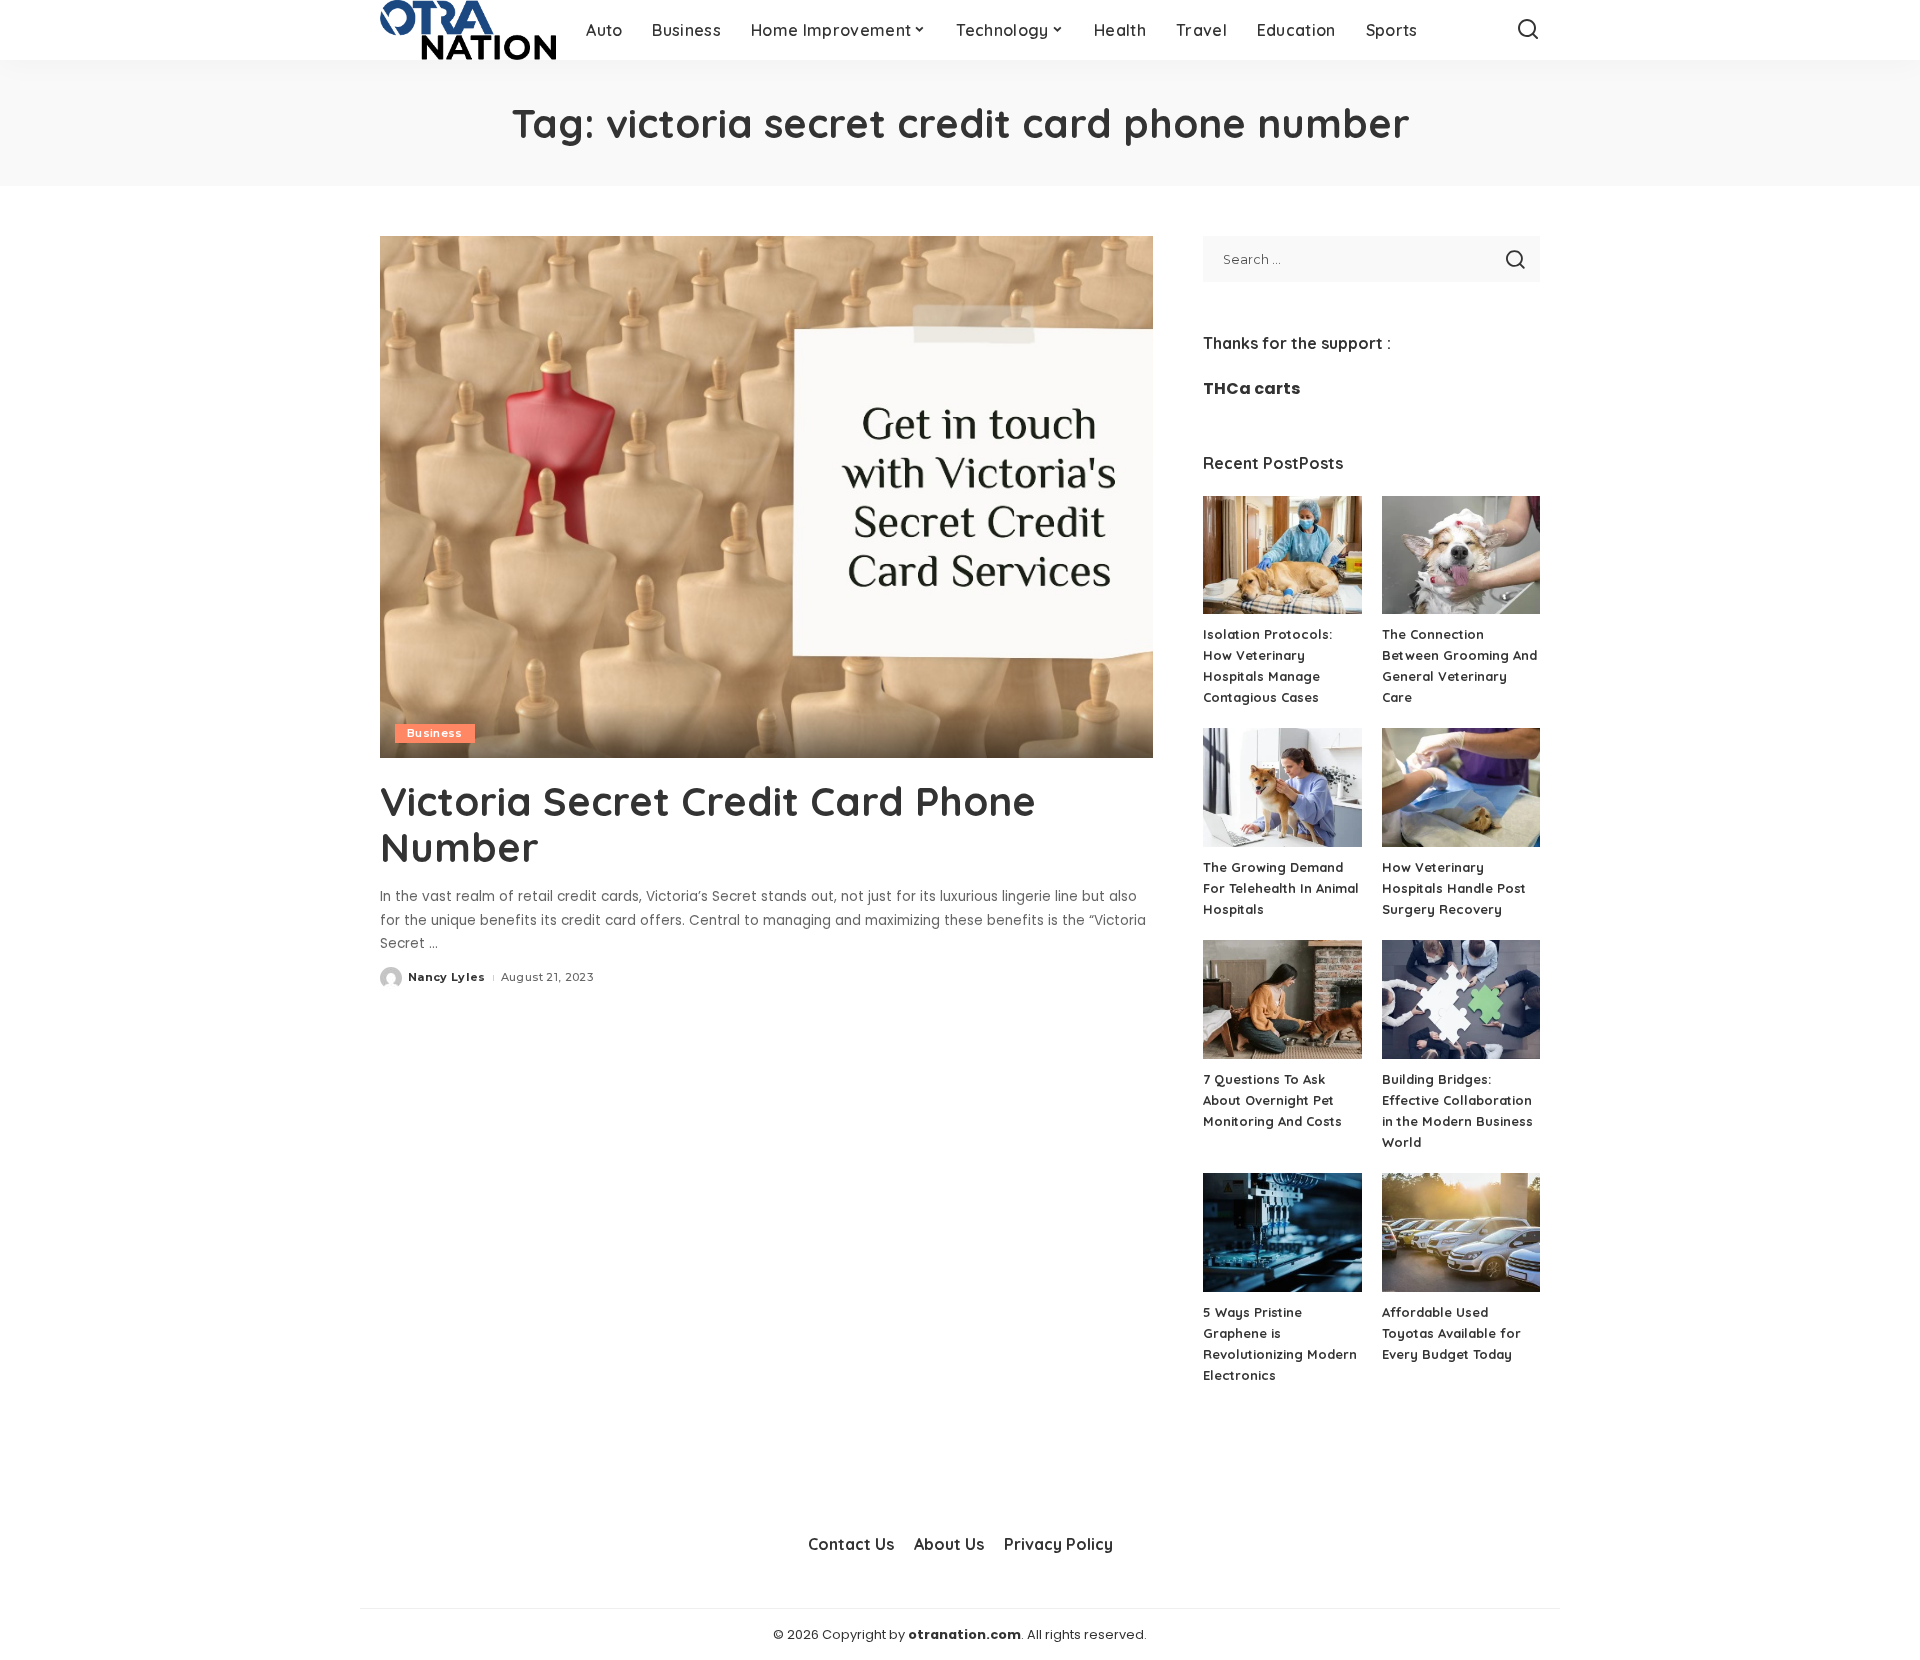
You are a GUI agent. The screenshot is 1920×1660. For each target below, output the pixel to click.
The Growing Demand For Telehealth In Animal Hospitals (1281, 888)
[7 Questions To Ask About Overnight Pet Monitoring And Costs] (1282, 999)
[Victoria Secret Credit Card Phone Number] (766, 497)
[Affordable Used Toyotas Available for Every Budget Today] (1461, 1232)
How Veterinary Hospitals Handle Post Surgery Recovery (1454, 888)
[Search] (1528, 30)
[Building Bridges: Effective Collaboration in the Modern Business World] (1461, 999)
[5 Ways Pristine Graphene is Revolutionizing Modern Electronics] (1282, 1232)
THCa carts (1251, 388)
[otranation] (468, 30)
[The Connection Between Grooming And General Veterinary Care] (1461, 555)
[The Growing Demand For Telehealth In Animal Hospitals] (1282, 787)
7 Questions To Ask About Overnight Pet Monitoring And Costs (1272, 1100)
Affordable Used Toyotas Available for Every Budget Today (1451, 1333)
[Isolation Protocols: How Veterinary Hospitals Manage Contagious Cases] (1282, 555)
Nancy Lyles (447, 977)
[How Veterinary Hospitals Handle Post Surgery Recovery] (1461, 787)
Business (435, 733)
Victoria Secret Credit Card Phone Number (708, 824)
